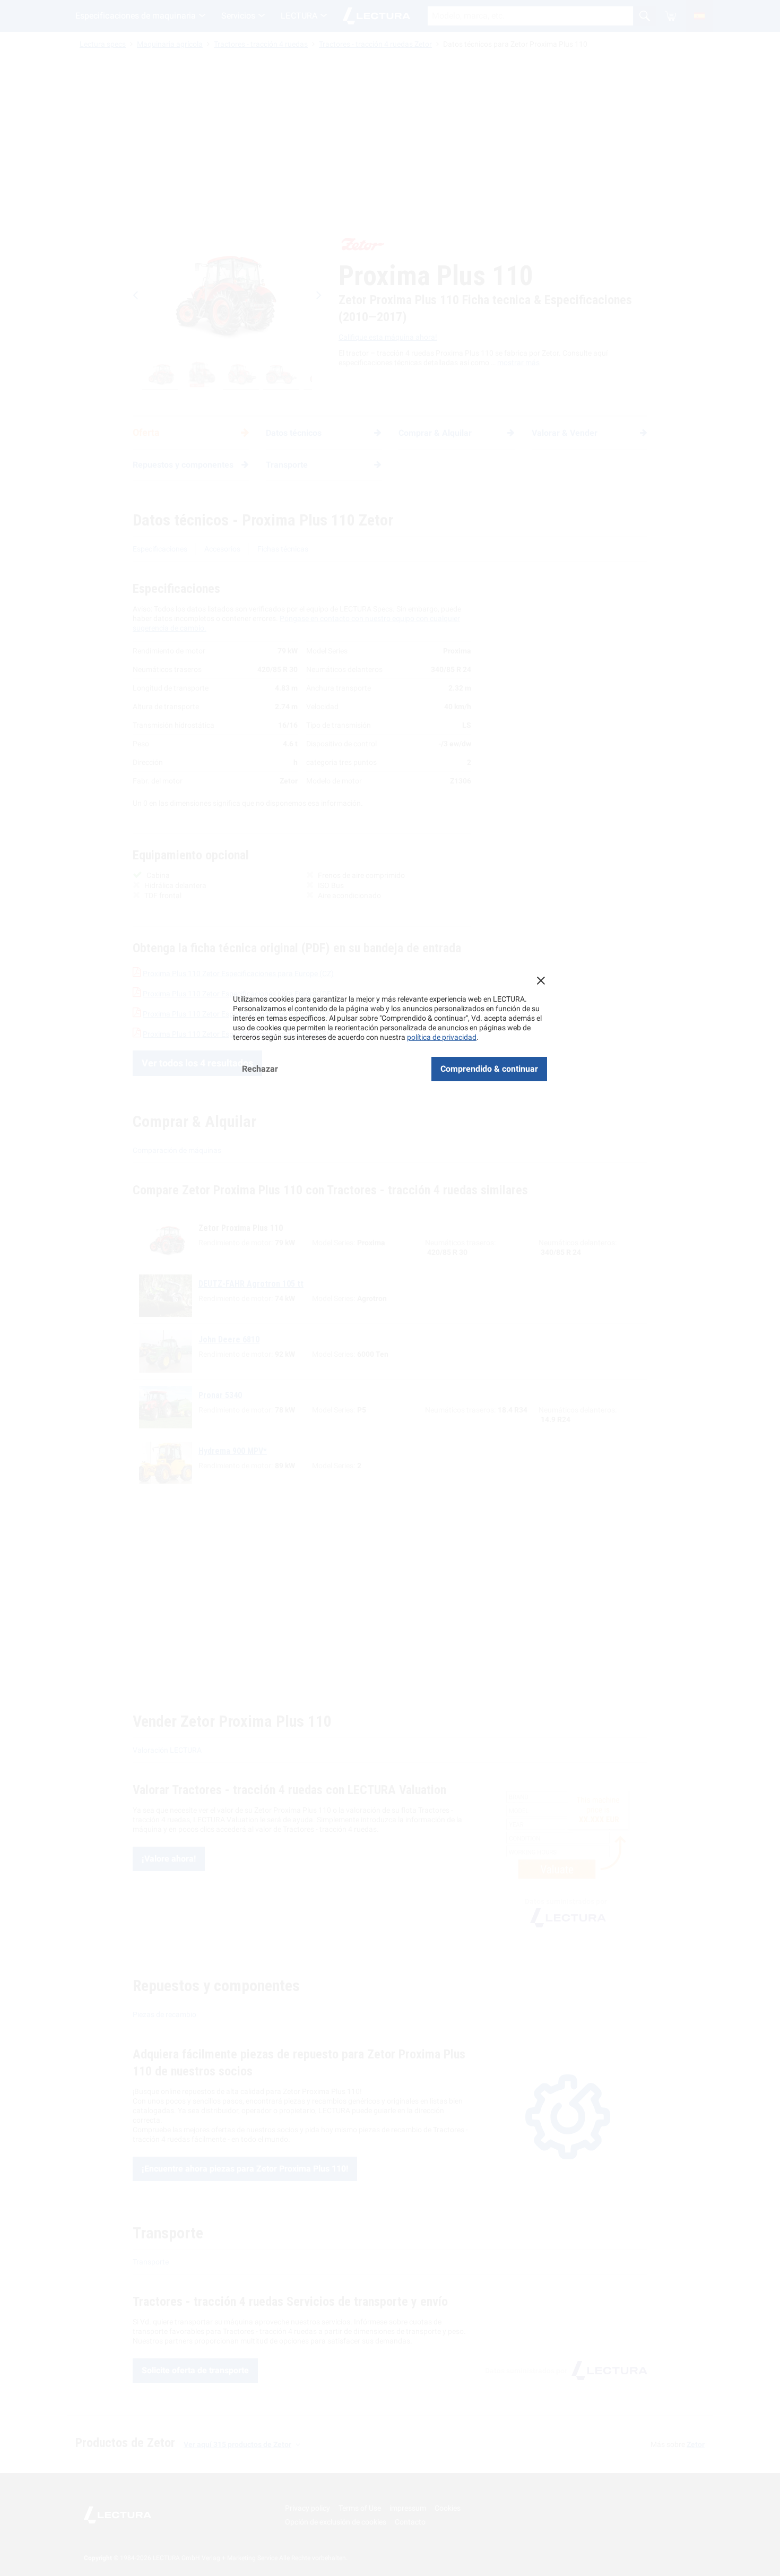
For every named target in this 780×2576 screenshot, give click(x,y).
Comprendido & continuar (489, 1069)
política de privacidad (442, 1037)
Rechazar (260, 1069)
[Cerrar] (541, 980)
